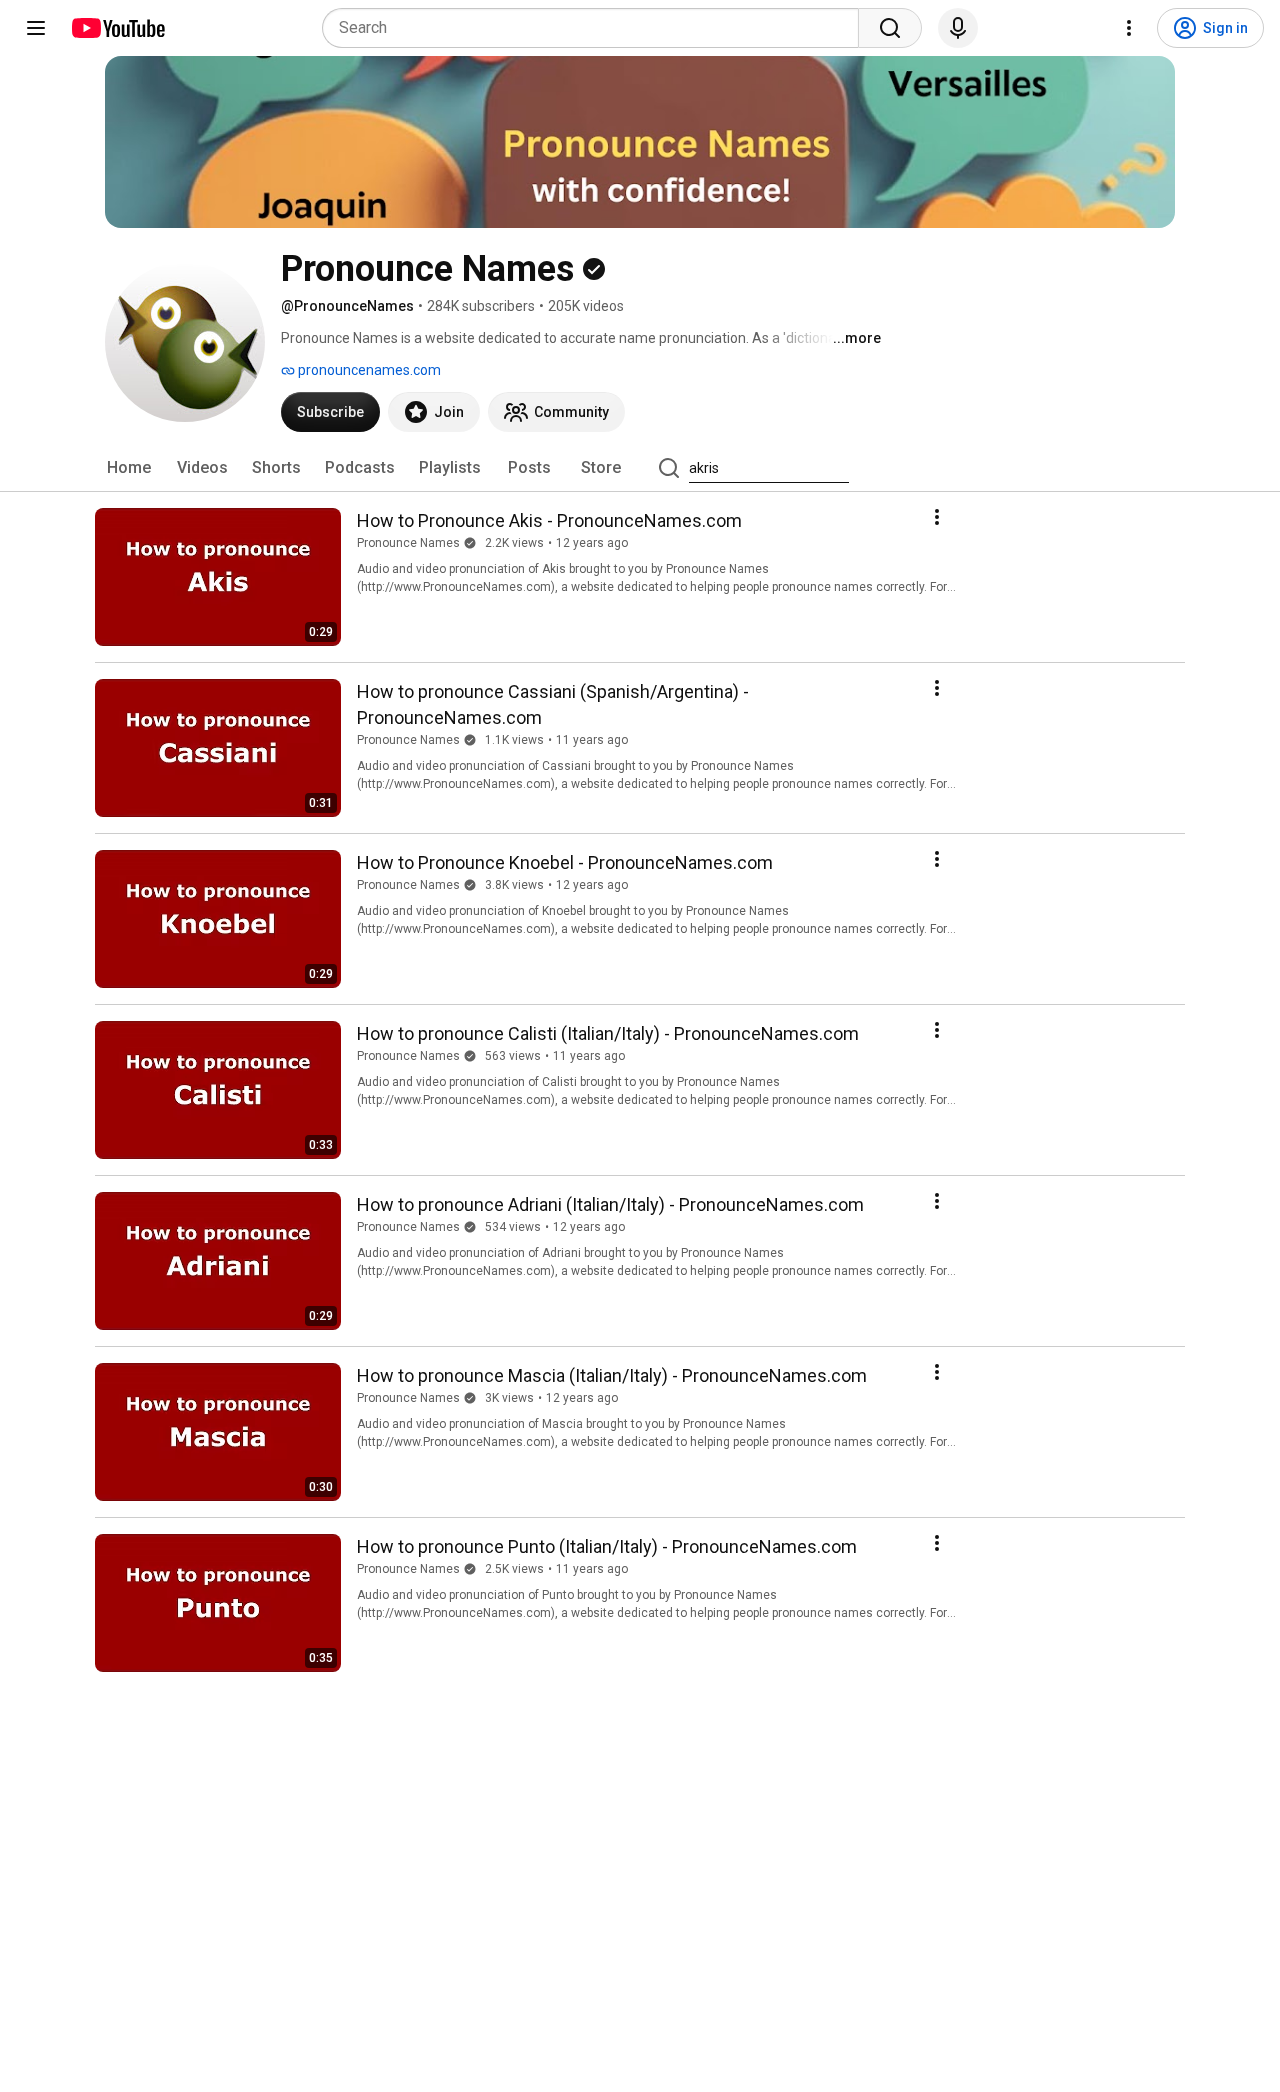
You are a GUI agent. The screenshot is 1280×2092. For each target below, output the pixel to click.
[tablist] (640, 468)
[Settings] (1129, 28)
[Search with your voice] (958, 28)
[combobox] (596, 28)
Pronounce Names (408, 543)
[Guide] (36, 28)
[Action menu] (937, 517)
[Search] (890, 28)
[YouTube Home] (117, 28)
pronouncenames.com (368, 370)
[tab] (129, 468)
